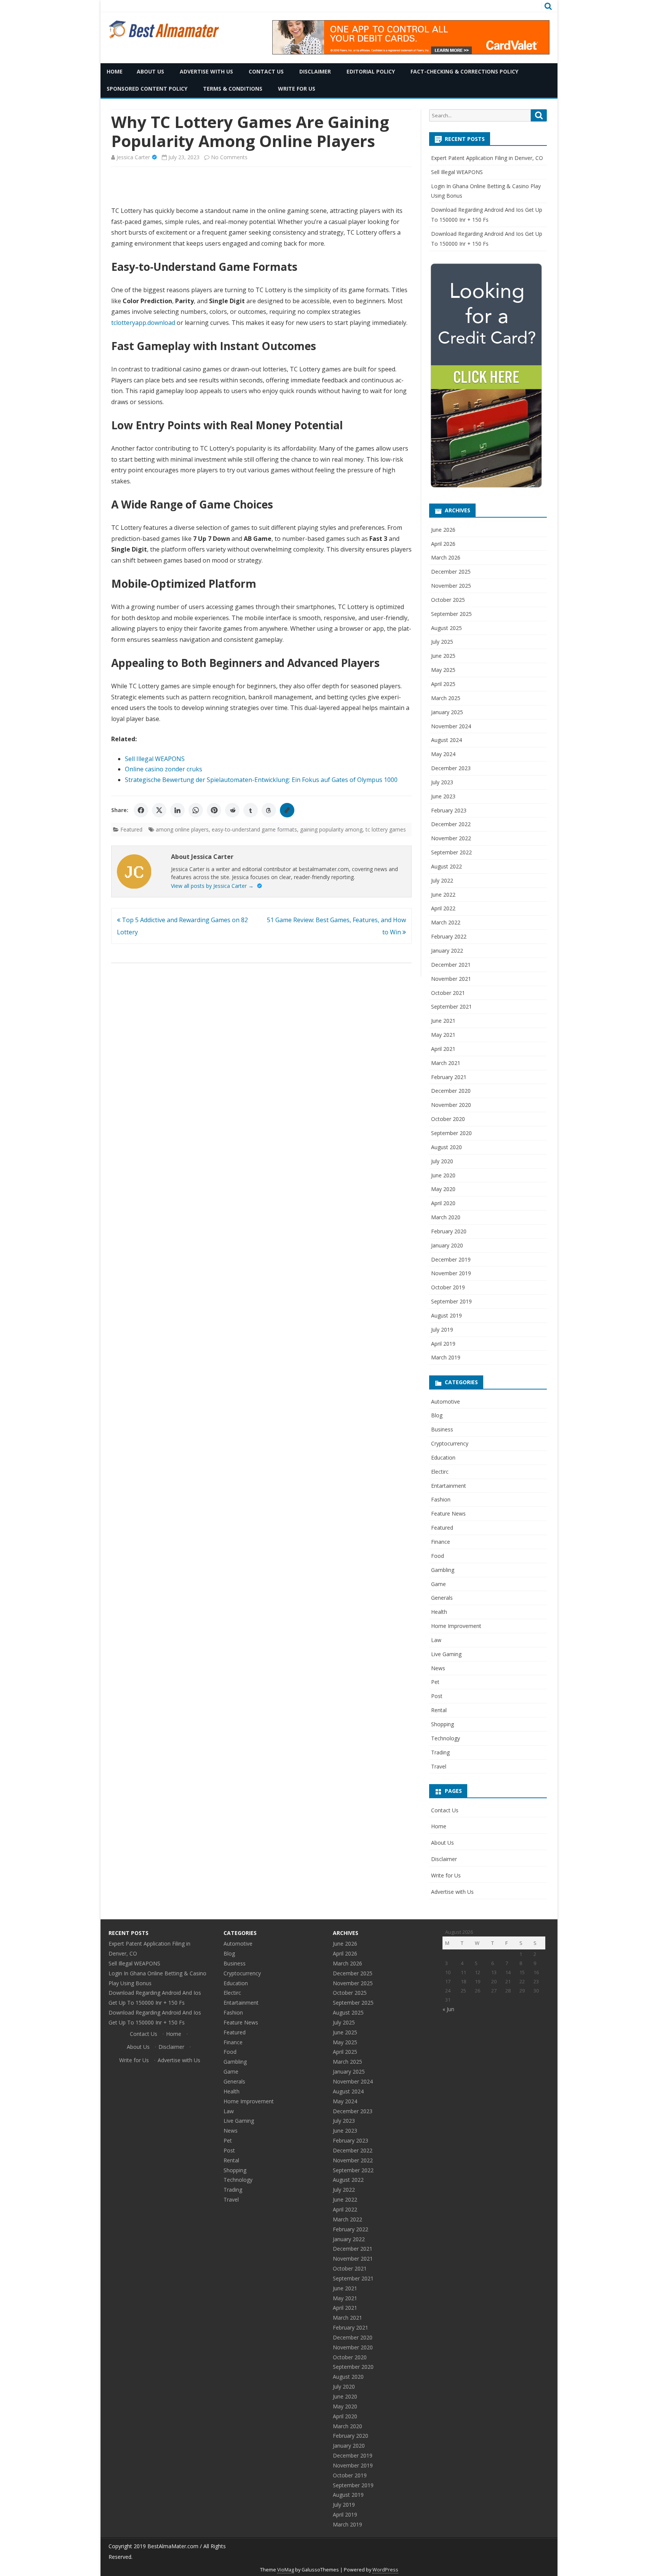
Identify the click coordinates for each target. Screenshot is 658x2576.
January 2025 (447, 712)
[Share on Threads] (269, 810)
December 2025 (451, 572)
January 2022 (447, 951)
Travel (439, 1766)
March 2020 (446, 1217)
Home (115, 71)
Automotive (446, 1402)
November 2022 (451, 838)
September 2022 (451, 852)
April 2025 (443, 684)
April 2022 (443, 908)
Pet (435, 1682)
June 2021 (443, 1021)
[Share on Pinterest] (214, 810)
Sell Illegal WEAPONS (155, 759)
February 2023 (449, 810)
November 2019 (451, 1273)
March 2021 (446, 1063)
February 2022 (449, 936)
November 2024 (451, 726)
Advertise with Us (206, 71)
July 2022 (442, 880)
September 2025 (451, 614)
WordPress (385, 2570)
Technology (446, 1738)
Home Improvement (456, 1626)
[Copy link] (287, 810)
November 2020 (451, 1105)
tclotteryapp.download (143, 323)
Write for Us (297, 89)
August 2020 (446, 1147)
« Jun (448, 2009)
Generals (442, 1598)
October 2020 (448, 1119)
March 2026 (446, 557)
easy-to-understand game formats (254, 829)
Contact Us (266, 71)
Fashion (441, 1499)
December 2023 (451, 768)
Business (442, 1429)
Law (436, 1640)
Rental (439, 1710)
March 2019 (446, 1357)
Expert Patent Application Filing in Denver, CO (487, 158)
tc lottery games (386, 829)
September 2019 (451, 1301)
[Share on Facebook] (141, 810)
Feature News (448, 1513)
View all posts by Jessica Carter (212, 886)
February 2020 (449, 1231)
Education (443, 1457)
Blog (437, 1415)
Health (439, 1612)
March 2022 (446, 922)
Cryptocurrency (450, 1443)
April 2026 (443, 544)
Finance (441, 1542)
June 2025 (443, 656)
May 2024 (443, 754)
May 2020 (443, 1189)
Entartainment (449, 1486)
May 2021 (443, 1035)
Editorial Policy (371, 71)
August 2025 (446, 628)
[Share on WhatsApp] (196, 810)
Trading (440, 1752)
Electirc (440, 1472)
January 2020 (447, 1245)
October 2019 (448, 1287)
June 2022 (443, 895)
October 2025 (448, 600)
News (438, 1668)
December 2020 (451, 1091)
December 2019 (451, 1259)
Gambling (443, 1570)
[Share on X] (159, 810)
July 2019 (442, 1330)
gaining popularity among (331, 829)
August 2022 (446, 866)
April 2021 (443, 1049)
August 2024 (446, 740)
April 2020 (443, 1203)
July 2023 (442, 782)
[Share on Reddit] (232, 810)
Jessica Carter (133, 157)
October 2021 (448, 993)
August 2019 (446, 1315)
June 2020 (443, 1175)
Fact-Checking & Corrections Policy (464, 71)
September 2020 (451, 1133)
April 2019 (443, 1344)
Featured (131, 829)
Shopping (442, 1724)
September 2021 (451, 1007)
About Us (150, 71)
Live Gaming (446, 1654)
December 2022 (451, 824)
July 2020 (442, 1161)
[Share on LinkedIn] (177, 810)
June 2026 (443, 530)
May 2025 (443, 670)
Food (438, 1556)
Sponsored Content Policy (147, 89)
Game (438, 1584)
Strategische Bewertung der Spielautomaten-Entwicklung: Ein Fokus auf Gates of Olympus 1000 (261, 780)
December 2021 (451, 965)
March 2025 (446, 698)
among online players (182, 829)
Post (437, 1696)
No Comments (229, 157)
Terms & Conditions (233, 89)
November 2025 (451, 586)
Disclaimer (315, 71)
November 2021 (451, 979)
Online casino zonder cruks (164, 769)
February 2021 (449, 1077)
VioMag (286, 2570)
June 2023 (443, 796)
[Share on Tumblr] (251, 810)
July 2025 (442, 642)
